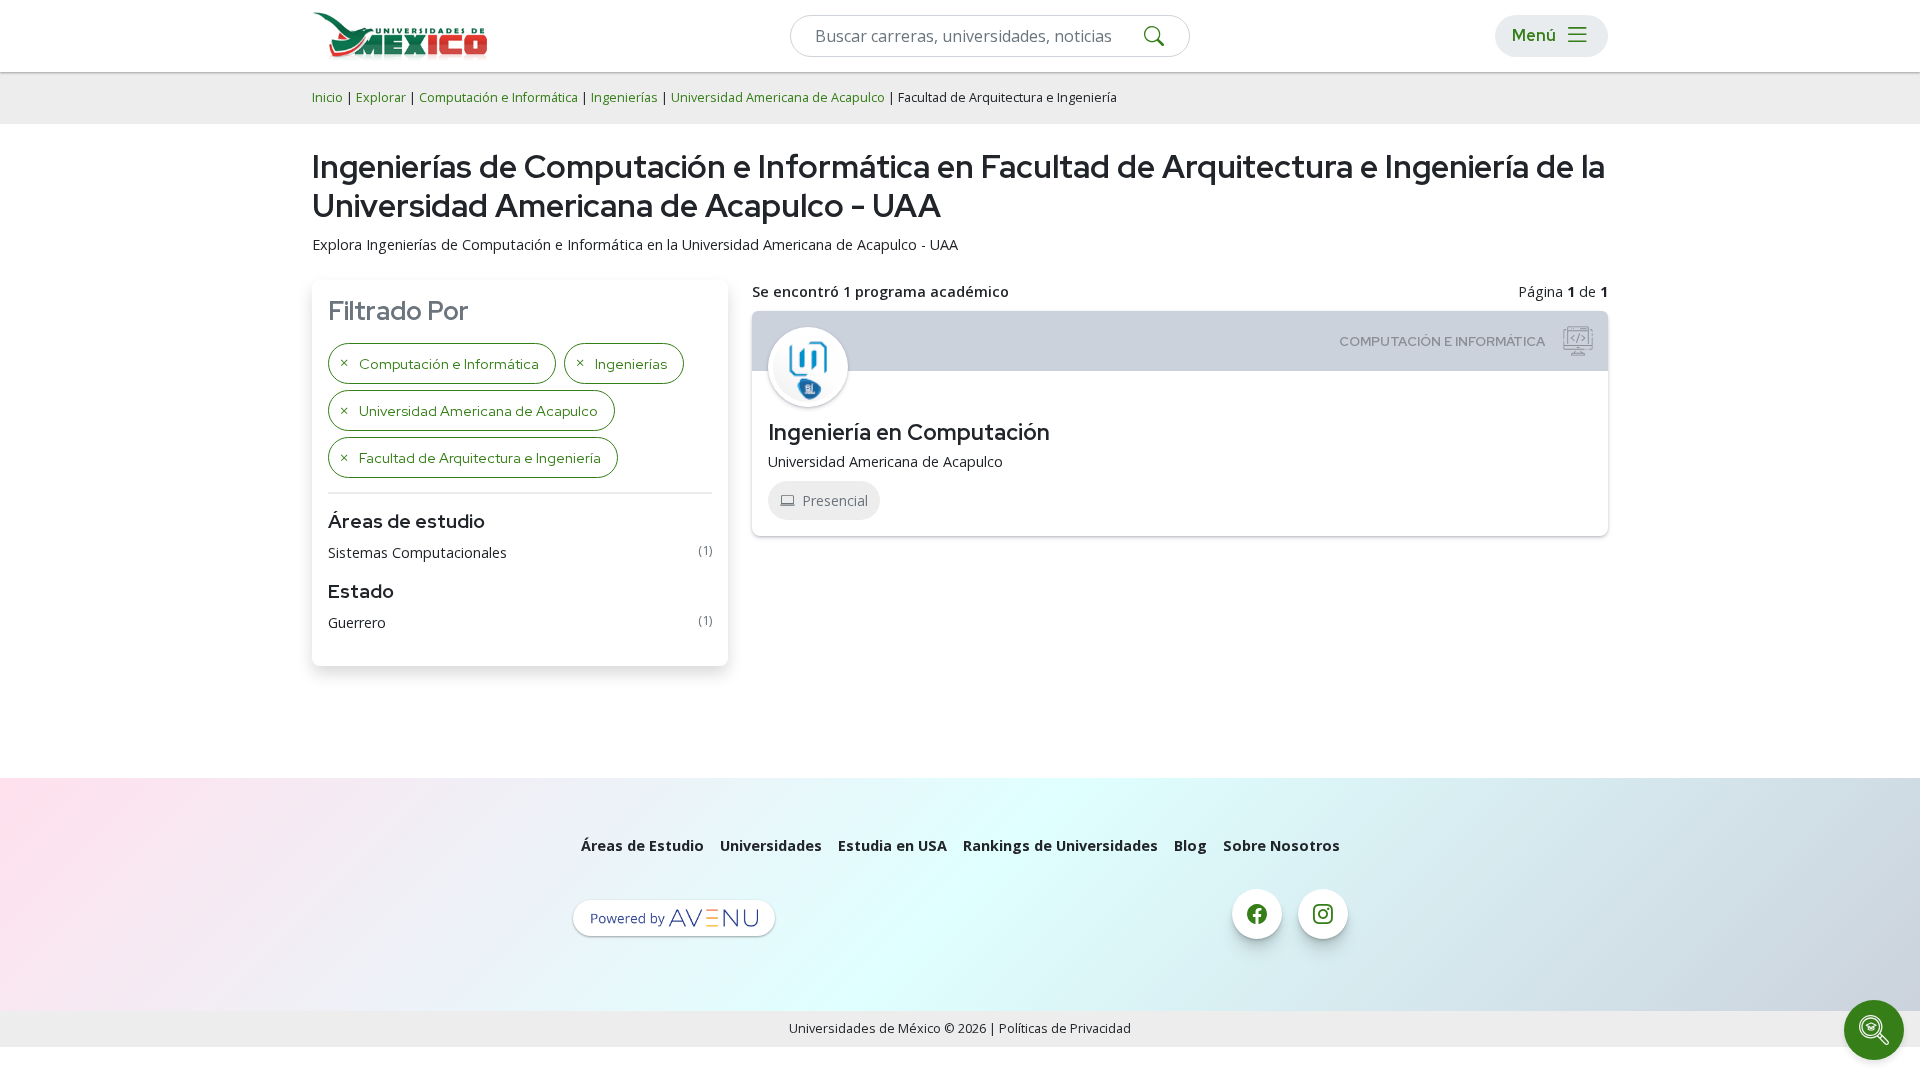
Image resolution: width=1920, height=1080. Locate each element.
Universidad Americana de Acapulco (778, 97)
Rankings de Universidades (1060, 845)
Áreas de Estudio (642, 845)
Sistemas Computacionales (417, 552)
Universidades (771, 845)
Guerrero (357, 622)
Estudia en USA (892, 845)
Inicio (327, 97)
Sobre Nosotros (1281, 845)
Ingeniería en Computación (909, 432)
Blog (1190, 845)
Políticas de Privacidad (1065, 1028)
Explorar (381, 97)
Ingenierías (624, 97)
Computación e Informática (498, 97)
